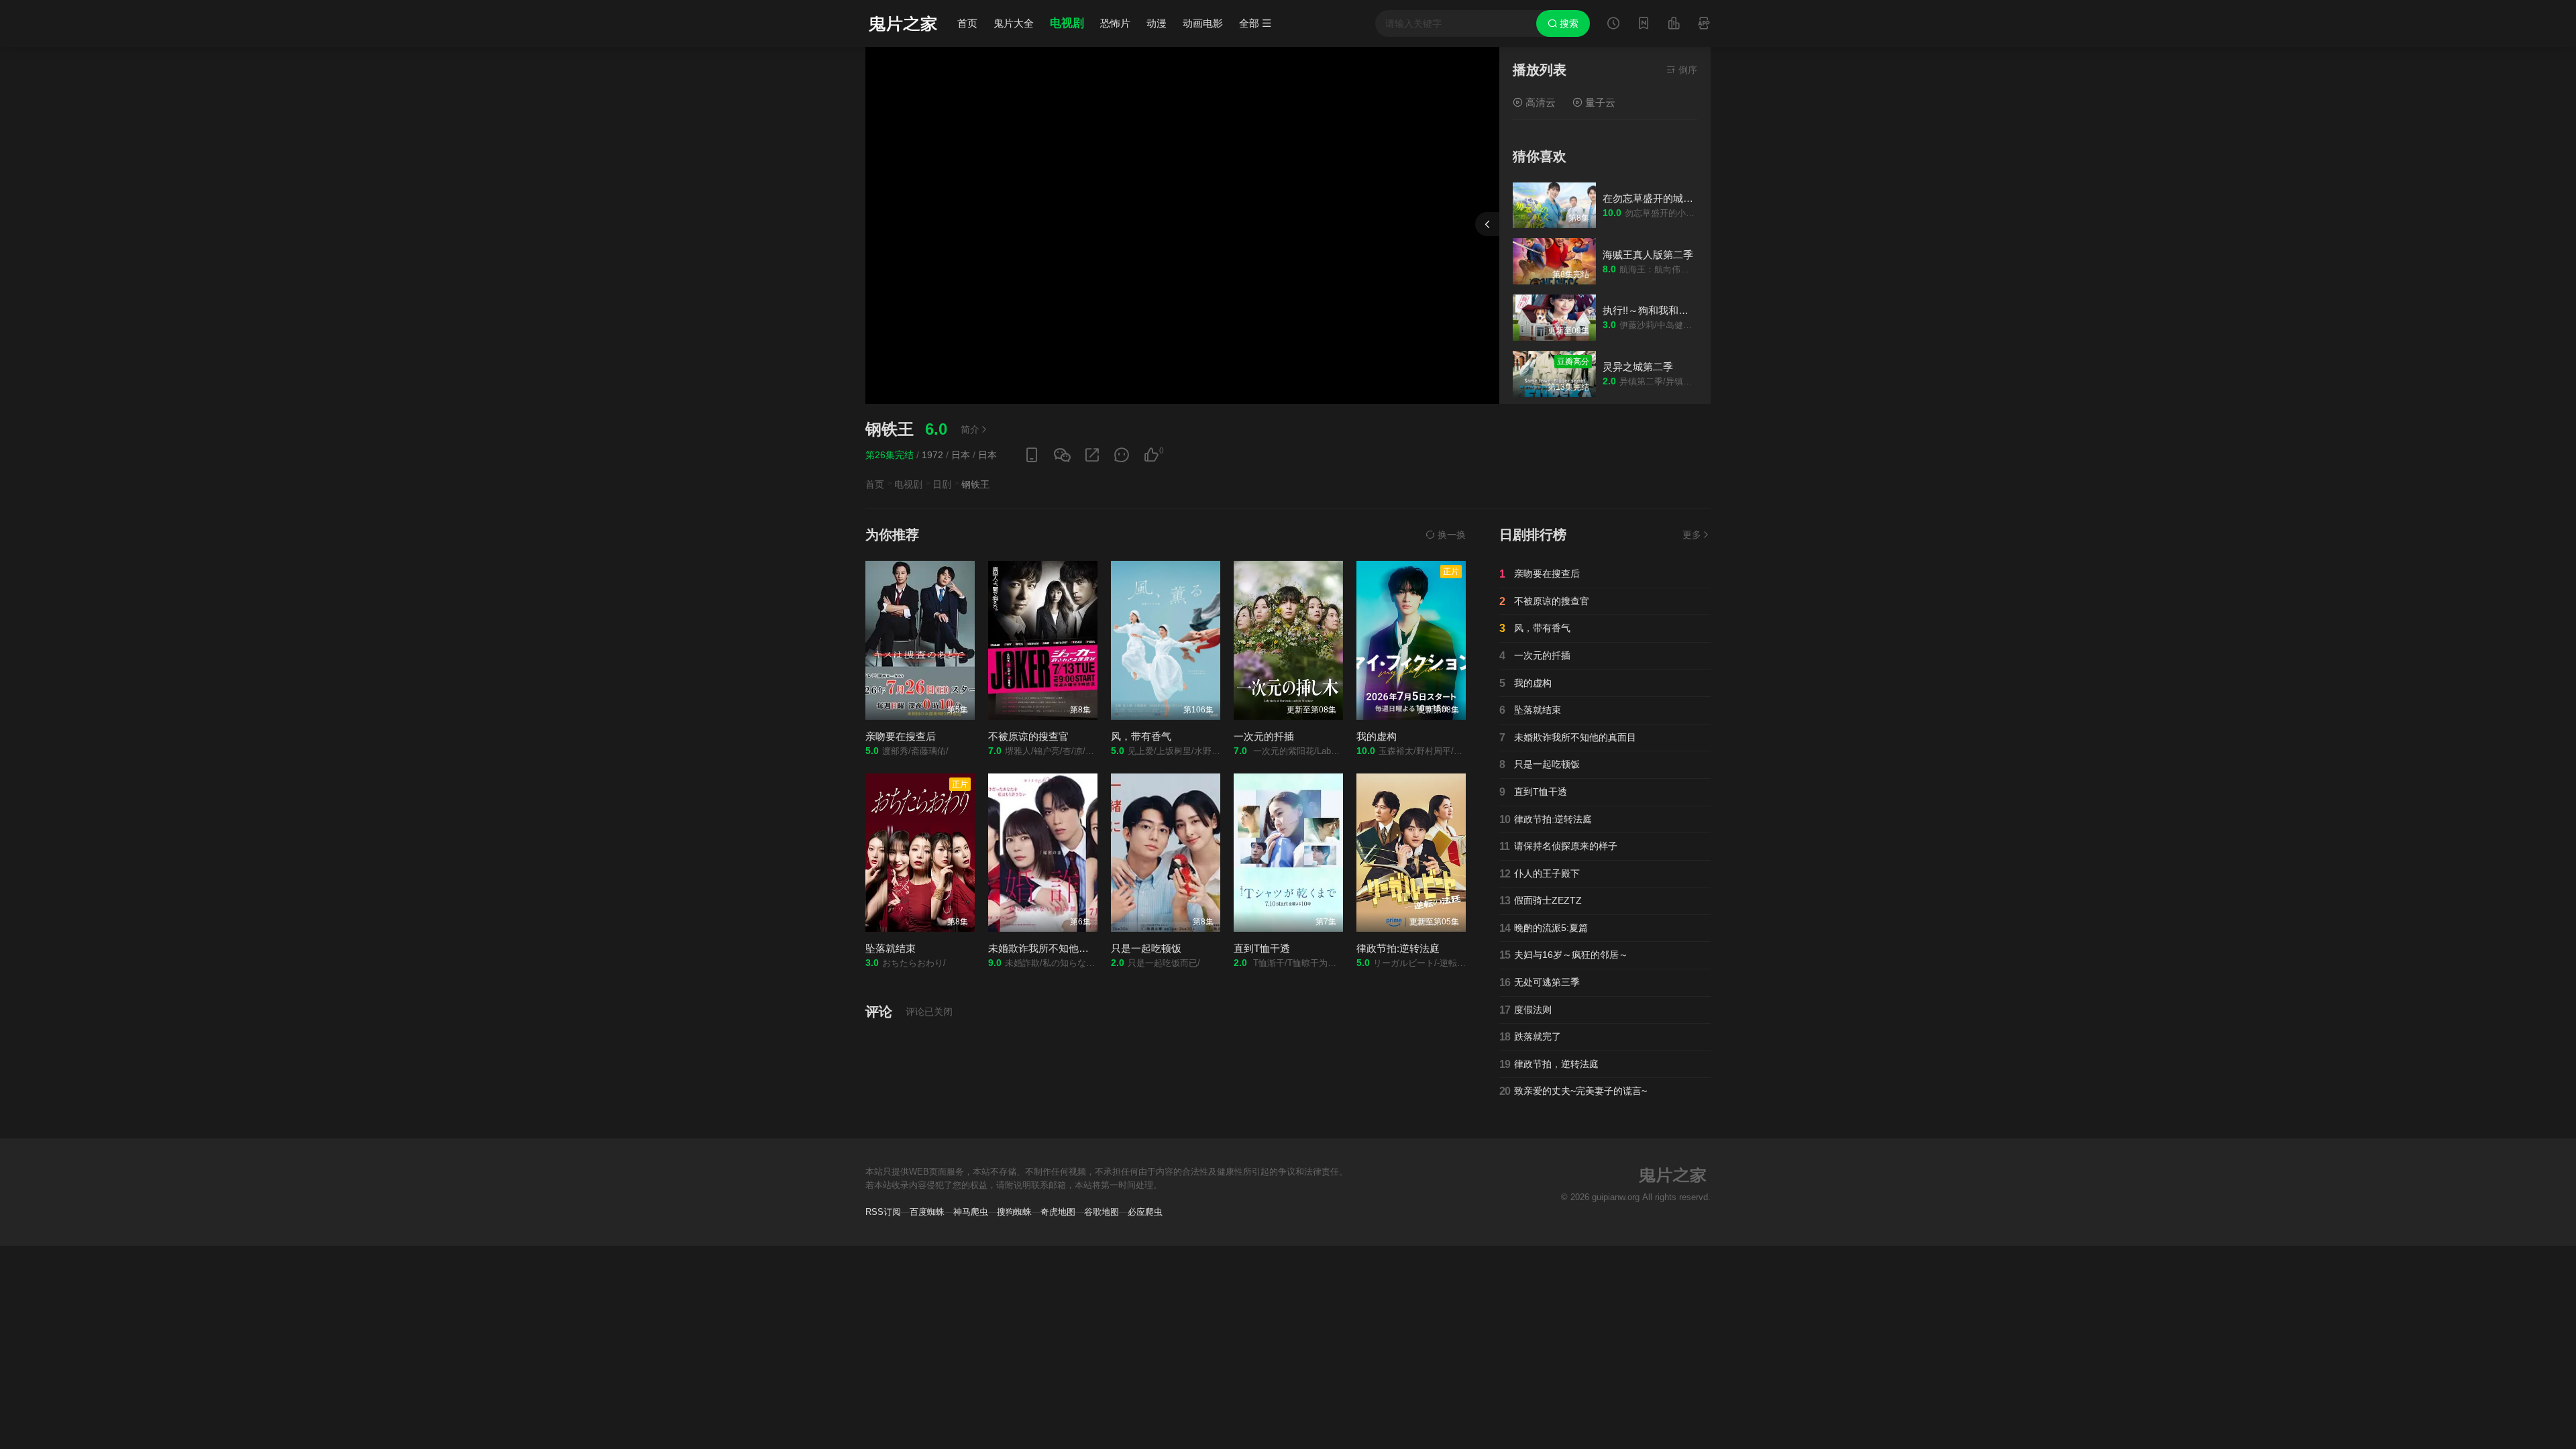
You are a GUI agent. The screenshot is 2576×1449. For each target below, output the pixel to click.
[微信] (1062, 456)
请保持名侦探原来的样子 (1558, 846)
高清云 (1539, 102)
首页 (967, 23)
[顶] (1151, 455)
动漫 (1157, 23)
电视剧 (1067, 23)
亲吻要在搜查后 (901, 736)
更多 (1692, 535)
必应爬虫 (1145, 1212)
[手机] (1032, 455)
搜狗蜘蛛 (1014, 1212)
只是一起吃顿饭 (1146, 948)
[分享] (1092, 455)
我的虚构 (1377, 736)
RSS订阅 (883, 1212)
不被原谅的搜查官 (1028, 736)
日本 (961, 455)
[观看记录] (1613, 25)
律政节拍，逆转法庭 (1549, 1064)
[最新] (1644, 25)
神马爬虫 (971, 1212)
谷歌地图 (1102, 1212)
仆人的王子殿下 (1540, 874)
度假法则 (1525, 1010)
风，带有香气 (1141, 736)
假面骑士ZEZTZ (1541, 901)
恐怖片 (1115, 23)
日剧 (942, 484)
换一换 (1450, 535)
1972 (932, 455)
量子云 (1599, 102)
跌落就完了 (1530, 1037)
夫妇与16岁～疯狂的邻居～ (1564, 955)
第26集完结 (890, 455)
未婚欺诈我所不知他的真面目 (1054, 948)
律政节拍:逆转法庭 (1398, 948)
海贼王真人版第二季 (1648, 255)
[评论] (1122, 455)
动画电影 (1203, 23)
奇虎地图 (1058, 1212)
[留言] (1704, 25)
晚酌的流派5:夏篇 (1544, 928)
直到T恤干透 (1262, 948)
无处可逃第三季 (1540, 982)
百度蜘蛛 (927, 1212)
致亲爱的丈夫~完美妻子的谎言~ (1573, 1091)
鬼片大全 (1014, 23)
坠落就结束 (891, 948)
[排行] (1674, 25)
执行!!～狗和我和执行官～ (1661, 310)
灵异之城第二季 (1638, 367)
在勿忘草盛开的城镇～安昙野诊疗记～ (1688, 198)
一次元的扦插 (1264, 736)
